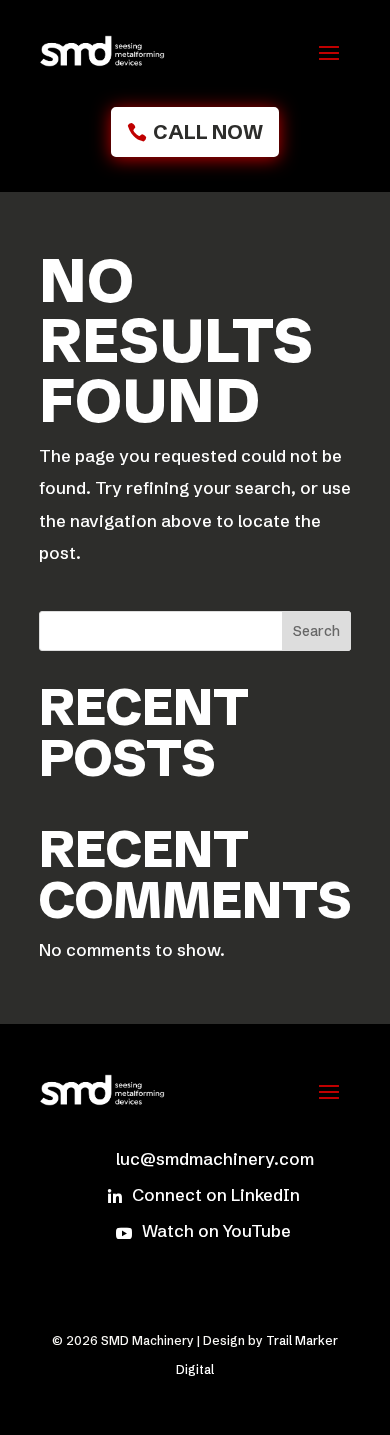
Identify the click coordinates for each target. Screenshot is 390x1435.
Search (316, 631)
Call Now (208, 131)
